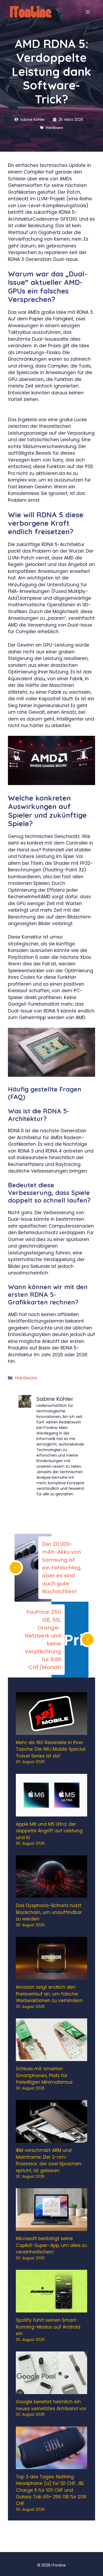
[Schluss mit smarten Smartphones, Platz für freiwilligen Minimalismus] (51, 2058)
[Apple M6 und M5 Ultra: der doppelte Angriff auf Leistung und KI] (51, 1813)
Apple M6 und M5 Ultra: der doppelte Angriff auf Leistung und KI (49, 1831)
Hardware (26, 1378)
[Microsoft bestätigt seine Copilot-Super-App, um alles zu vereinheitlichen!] (51, 2227)
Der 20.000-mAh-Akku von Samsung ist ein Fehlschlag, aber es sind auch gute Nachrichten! (62, 1568)
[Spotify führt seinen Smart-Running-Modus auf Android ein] (51, 2309)
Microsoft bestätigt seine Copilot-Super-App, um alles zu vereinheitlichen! (51, 2245)
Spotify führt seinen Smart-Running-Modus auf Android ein (48, 2327)
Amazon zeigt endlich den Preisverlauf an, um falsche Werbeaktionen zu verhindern (49, 1994)
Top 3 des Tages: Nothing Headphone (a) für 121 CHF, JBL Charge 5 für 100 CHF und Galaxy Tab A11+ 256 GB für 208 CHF (51, 2490)
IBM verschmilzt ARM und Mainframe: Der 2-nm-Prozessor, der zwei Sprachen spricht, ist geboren (49, 2160)
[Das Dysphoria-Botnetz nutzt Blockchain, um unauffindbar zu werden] (51, 1894)
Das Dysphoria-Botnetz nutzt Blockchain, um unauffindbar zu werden (49, 1912)
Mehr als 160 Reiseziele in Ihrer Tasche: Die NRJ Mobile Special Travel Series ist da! (51, 1749)
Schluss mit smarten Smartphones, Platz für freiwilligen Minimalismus (44, 2075)
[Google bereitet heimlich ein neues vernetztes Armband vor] (51, 2391)
